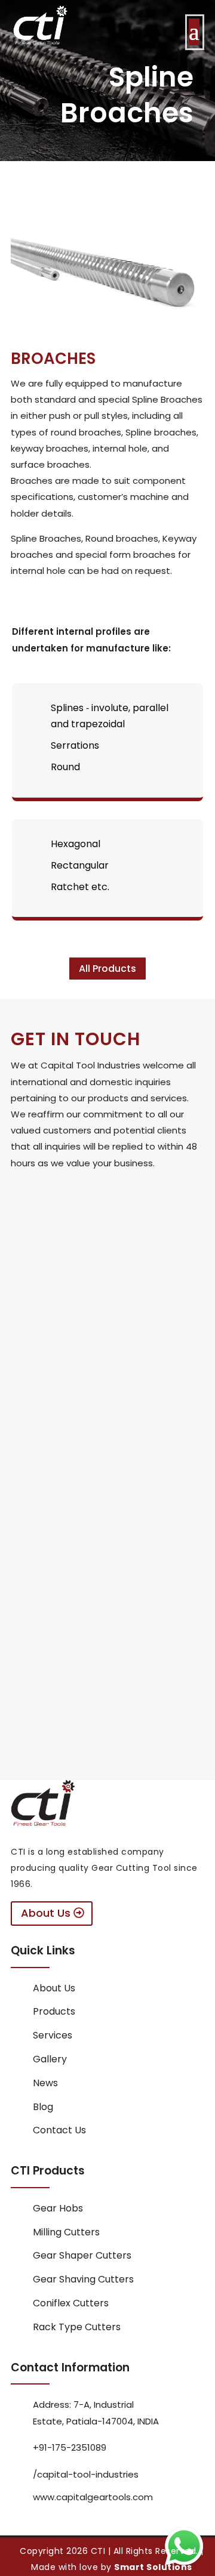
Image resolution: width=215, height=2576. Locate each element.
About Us (46, 1913)
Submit (145, 1433)
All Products (107, 969)
